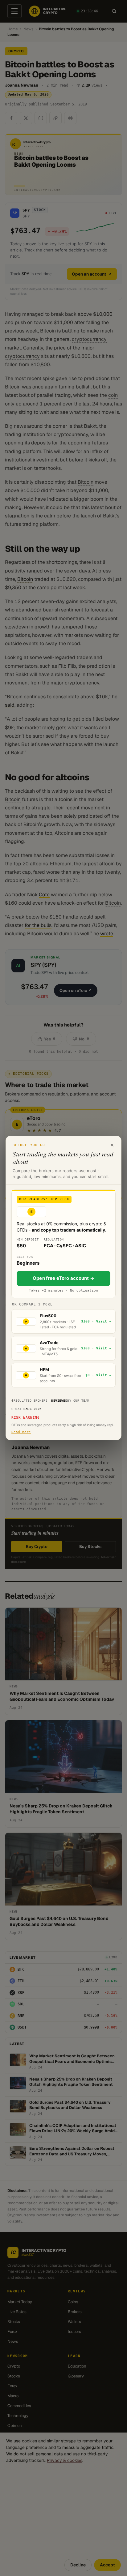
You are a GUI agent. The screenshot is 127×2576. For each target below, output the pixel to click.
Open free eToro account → (63, 1278)
